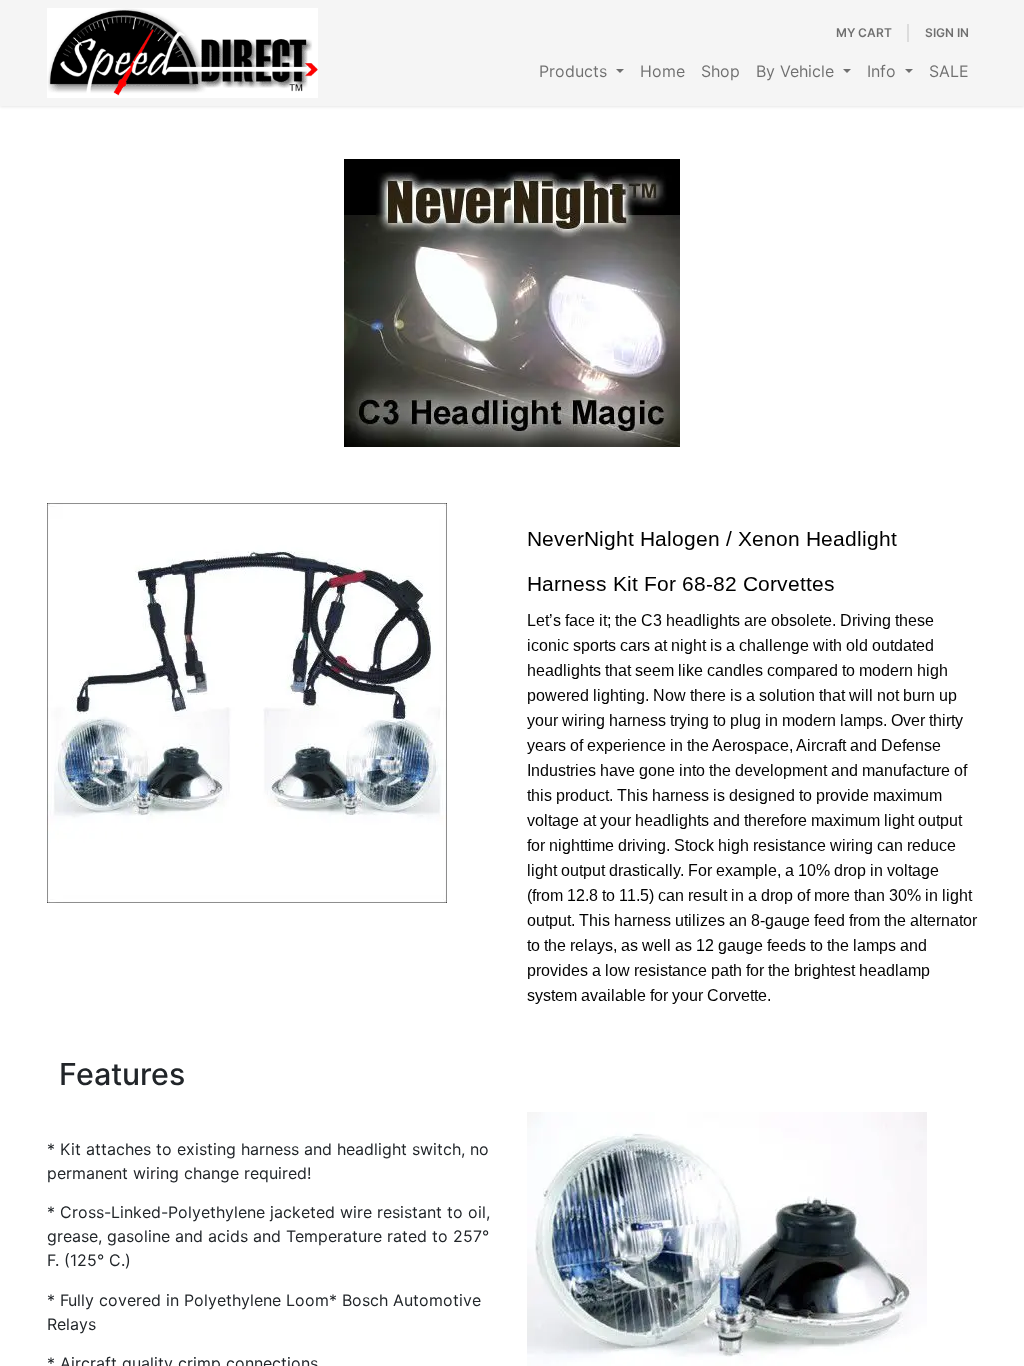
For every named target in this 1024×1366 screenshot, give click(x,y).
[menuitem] (581, 71)
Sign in (947, 32)
